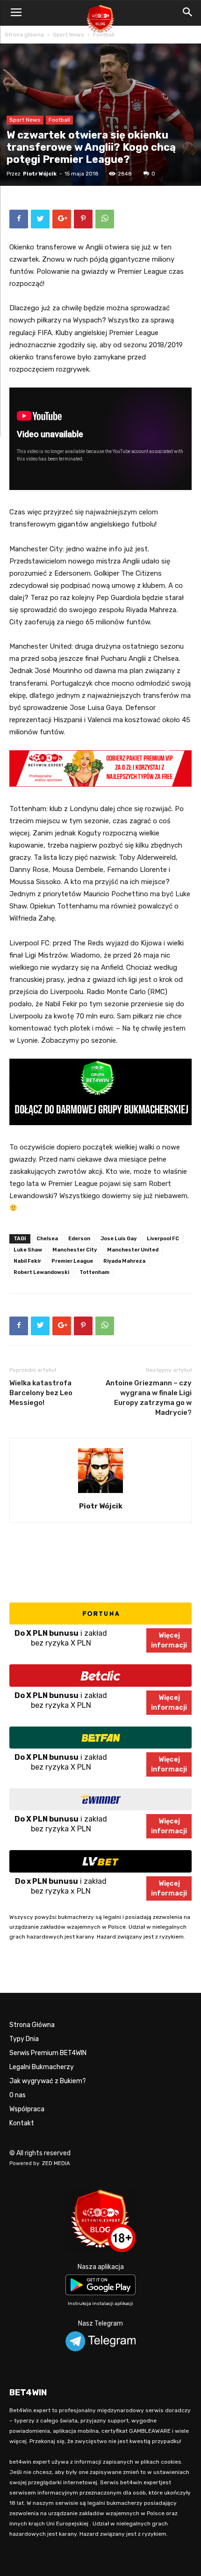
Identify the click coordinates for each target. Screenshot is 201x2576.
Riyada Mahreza (124, 1261)
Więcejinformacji (169, 1640)
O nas (18, 2095)
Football (104, 35)
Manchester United (133, 1250)
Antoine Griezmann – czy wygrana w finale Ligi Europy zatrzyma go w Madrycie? (149, 1398)
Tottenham (94, 1272)
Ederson (79, 1239)
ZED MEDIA (56, 2163)
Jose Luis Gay (118, 1239)
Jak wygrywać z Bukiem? (48, 2081)
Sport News (68, 35)
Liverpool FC (163, 1239)
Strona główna (24, 35)
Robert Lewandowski (41, 1272)
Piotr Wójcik (40, 174)
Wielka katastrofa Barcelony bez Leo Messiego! (41, 1393)
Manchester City (75, 1250)
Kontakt (22, 2123)
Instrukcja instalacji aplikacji (100, 2304)
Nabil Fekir (27, 1261)
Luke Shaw (28, 1250)
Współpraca (27, 2109)
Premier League (72, 1261)
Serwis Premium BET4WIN (48, 2053)
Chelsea (47, 1239)
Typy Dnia (24, 2039)
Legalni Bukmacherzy (42, 2067)
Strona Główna (32, 2025)
